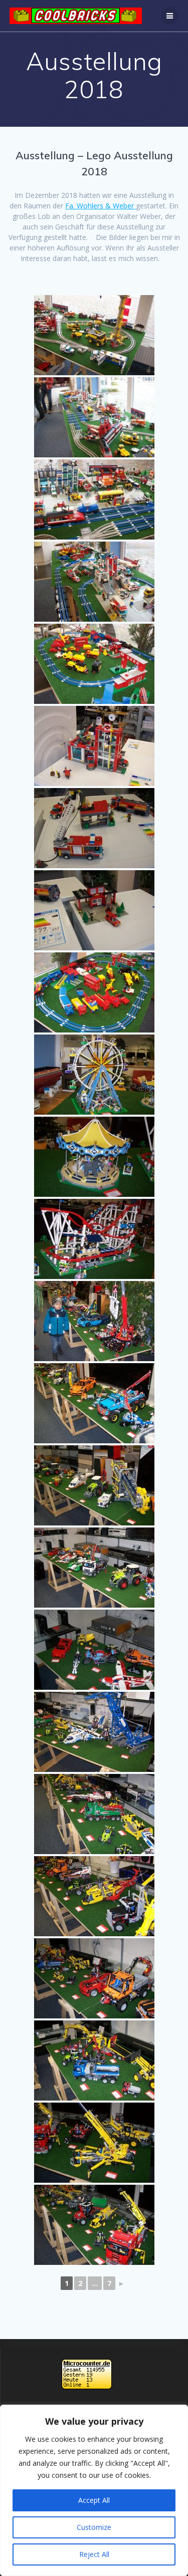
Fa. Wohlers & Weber (101, 206)
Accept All (94, 2500)
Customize (94, 2527)
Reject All (94, 2554)
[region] (94, 2490)
